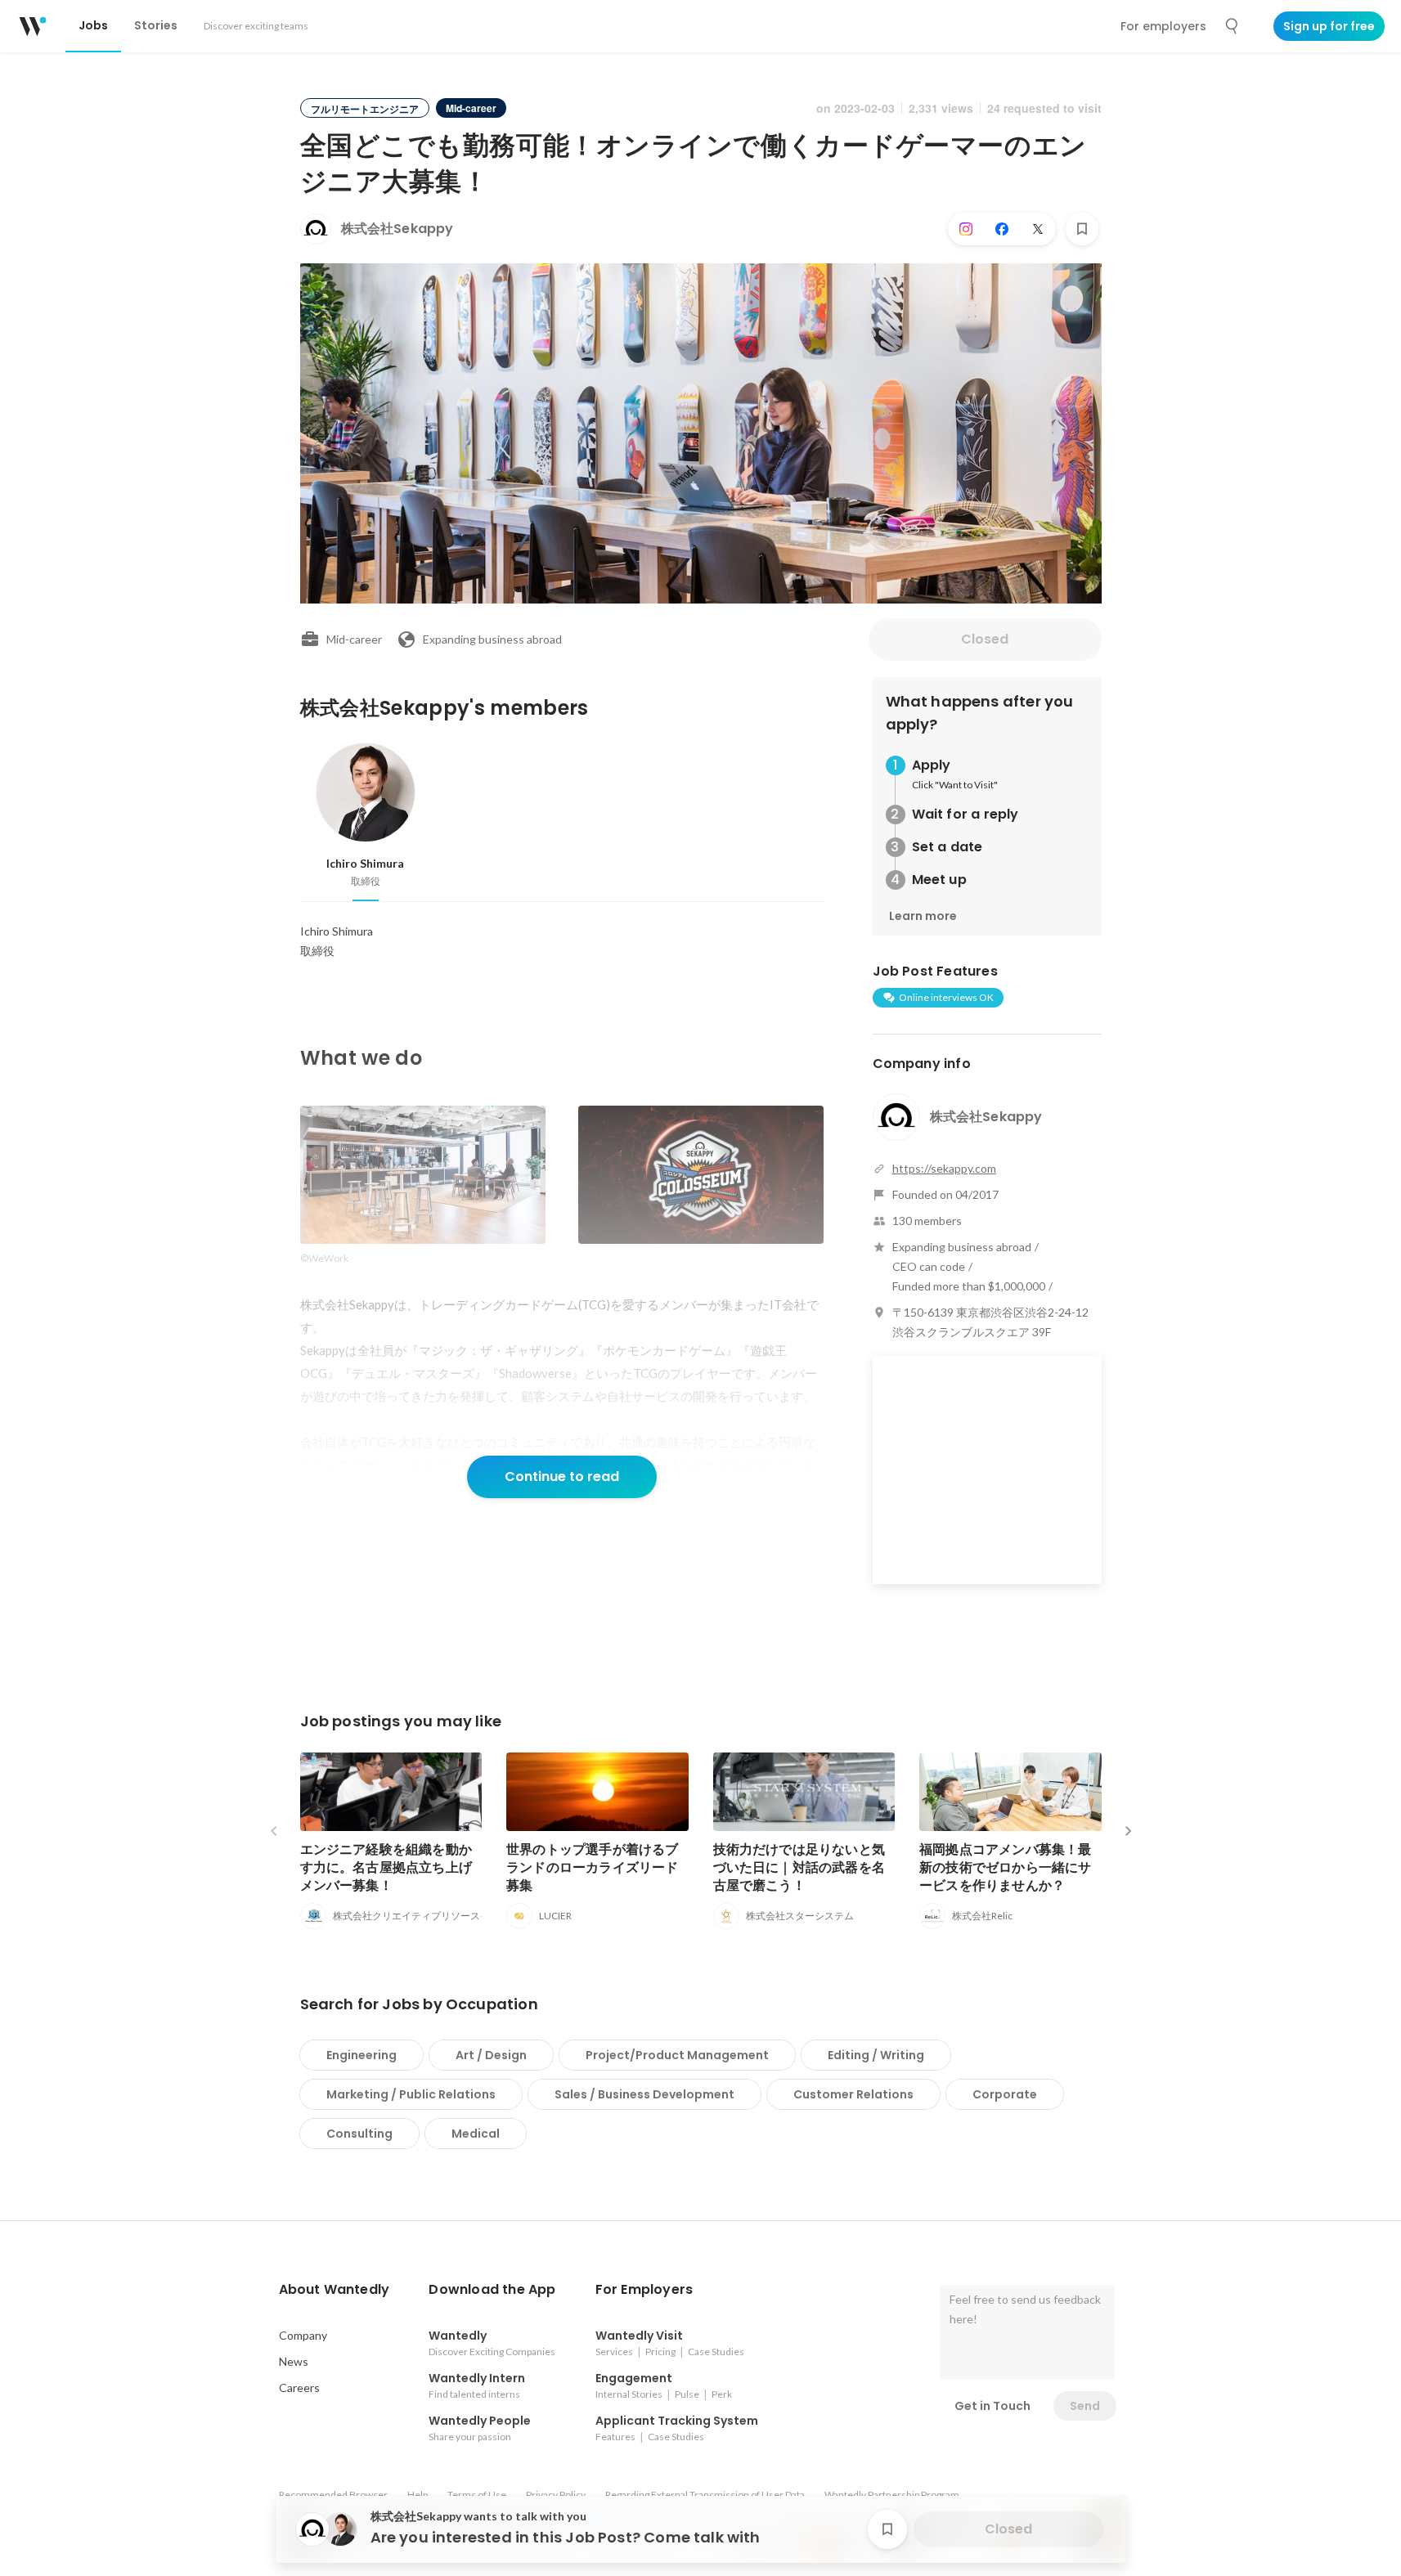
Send (1085, 2406)
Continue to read (562, 1476)
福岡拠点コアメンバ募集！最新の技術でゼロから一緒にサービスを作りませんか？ (1006, 1867)
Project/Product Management (677, 2055)
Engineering (361, 2055)
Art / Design (491, 2055)
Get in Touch (992, 2406)
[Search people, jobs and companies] (1233, 26)
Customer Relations (853, 2094)
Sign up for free (1329, 26)
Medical (476, 2134)
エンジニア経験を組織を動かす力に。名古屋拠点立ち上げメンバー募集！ (386, 1867)
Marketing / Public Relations (411, 2094)
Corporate (1005, 2094)
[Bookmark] (1082, 229)
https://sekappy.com (944, 1168)
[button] (335, 2290)
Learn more (923, 916)
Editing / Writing (876, 2055)
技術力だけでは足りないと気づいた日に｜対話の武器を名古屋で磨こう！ (799, 1867)
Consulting (359, 2134)
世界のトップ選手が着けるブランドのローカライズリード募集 (593, 1867)
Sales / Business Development (644, 2094)
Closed (985, 639)
